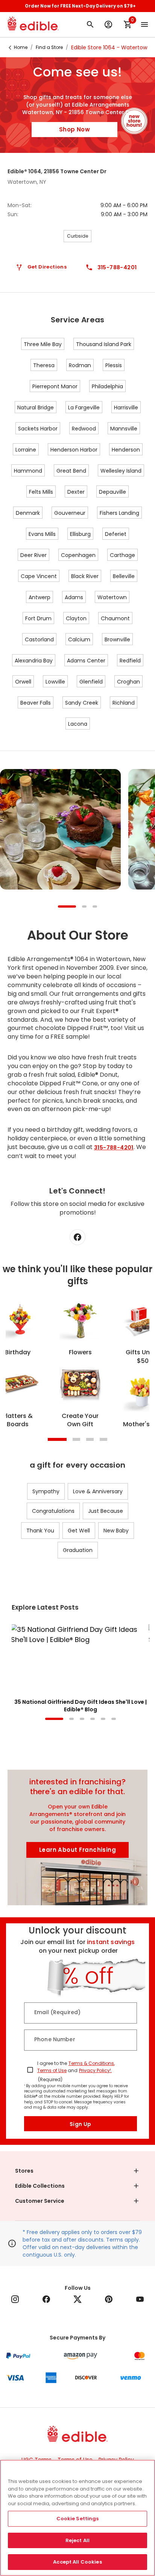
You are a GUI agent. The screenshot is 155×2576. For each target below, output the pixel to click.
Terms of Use (52, 2070)
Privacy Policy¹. (95, 2070)
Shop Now (74, 129)
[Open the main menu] (144, 24)
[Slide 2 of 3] (84, 907)
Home (21, 47)
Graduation (78, 1550)
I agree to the (52, 2063)
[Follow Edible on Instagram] (15, 2299)
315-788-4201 (114, 1148)
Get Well (79, 1531)
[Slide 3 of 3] (95, 907)
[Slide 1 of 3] (67, 907)
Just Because (106, 1511)
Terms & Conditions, (92, 2063)
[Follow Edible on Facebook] (46, 2299)
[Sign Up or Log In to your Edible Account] (108, 24)
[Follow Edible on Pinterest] (109, 2299)
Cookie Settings (78, 2519)
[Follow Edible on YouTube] (140, 2299)
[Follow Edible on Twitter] (77, 2299)
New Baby (116, 1531)
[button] (77, 2171)
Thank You (40, 1531)
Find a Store (49, 47)
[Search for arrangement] (90, 24)
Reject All (77, 2540)
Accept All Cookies (77, 2562)
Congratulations (53, 1511)
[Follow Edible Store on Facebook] (77, 1237)
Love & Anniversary (98, 1491)
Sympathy (46, 1491)
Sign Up (81, 2124)
